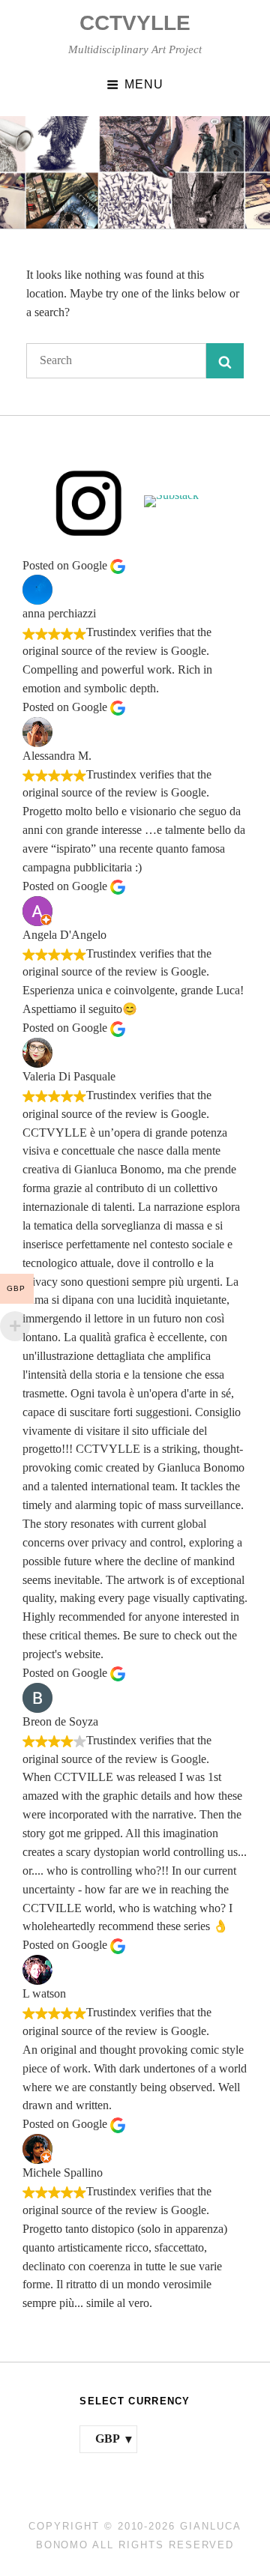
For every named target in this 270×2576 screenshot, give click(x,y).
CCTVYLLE (135, 23)
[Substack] (181, 501)
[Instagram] (89, 502)
